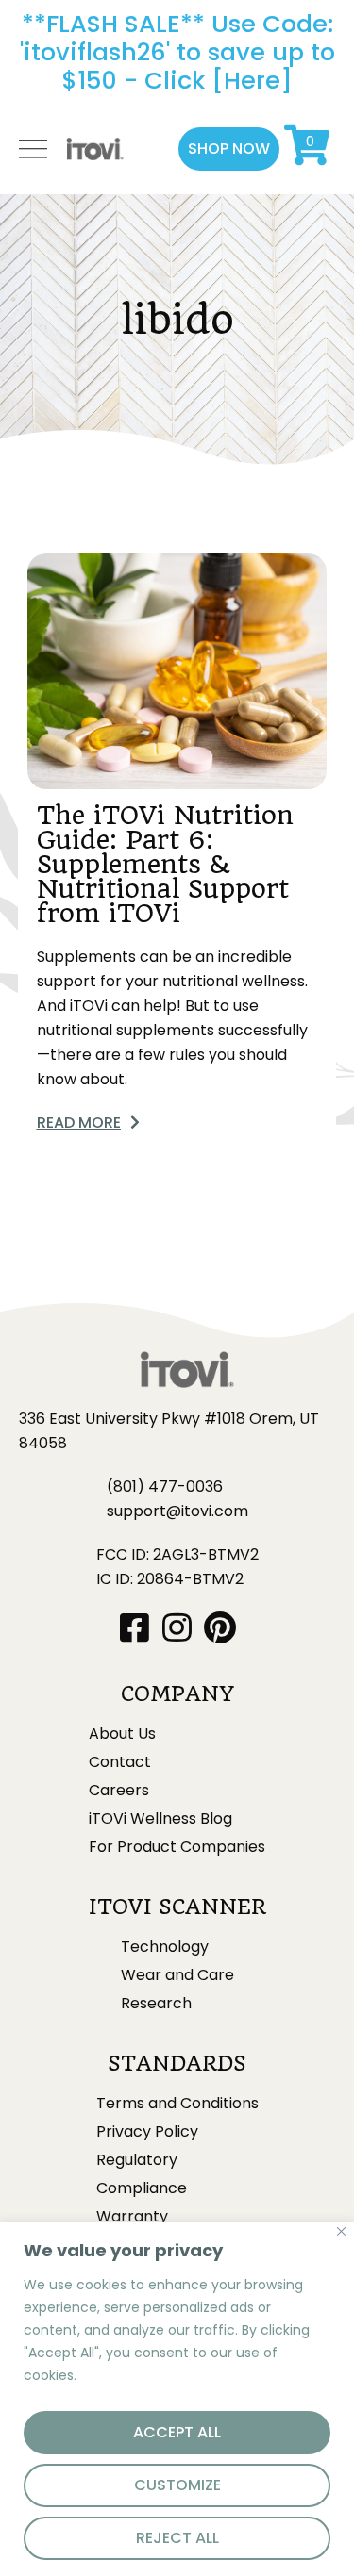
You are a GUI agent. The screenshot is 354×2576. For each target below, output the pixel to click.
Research (156, 2004)
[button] (229, 149)
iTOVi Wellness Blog (160, 1819)
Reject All (177, 2538)
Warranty (132, 2217)
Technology (165, 1947)
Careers (119, 1791)
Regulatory (137, 2160)
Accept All (177, 2432)
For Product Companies (177, 1847)
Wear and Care (177, 1975)
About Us (122, 1734)
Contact (120, 1762)
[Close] (341, 2231)
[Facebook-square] (135, 1627)
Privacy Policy (147, 2132)
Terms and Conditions (177, 2104)
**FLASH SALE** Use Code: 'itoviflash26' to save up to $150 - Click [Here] (177, 52)
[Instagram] (177, 1627)
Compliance (142, 2188)
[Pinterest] (219, 1627)
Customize (177, 2485)
